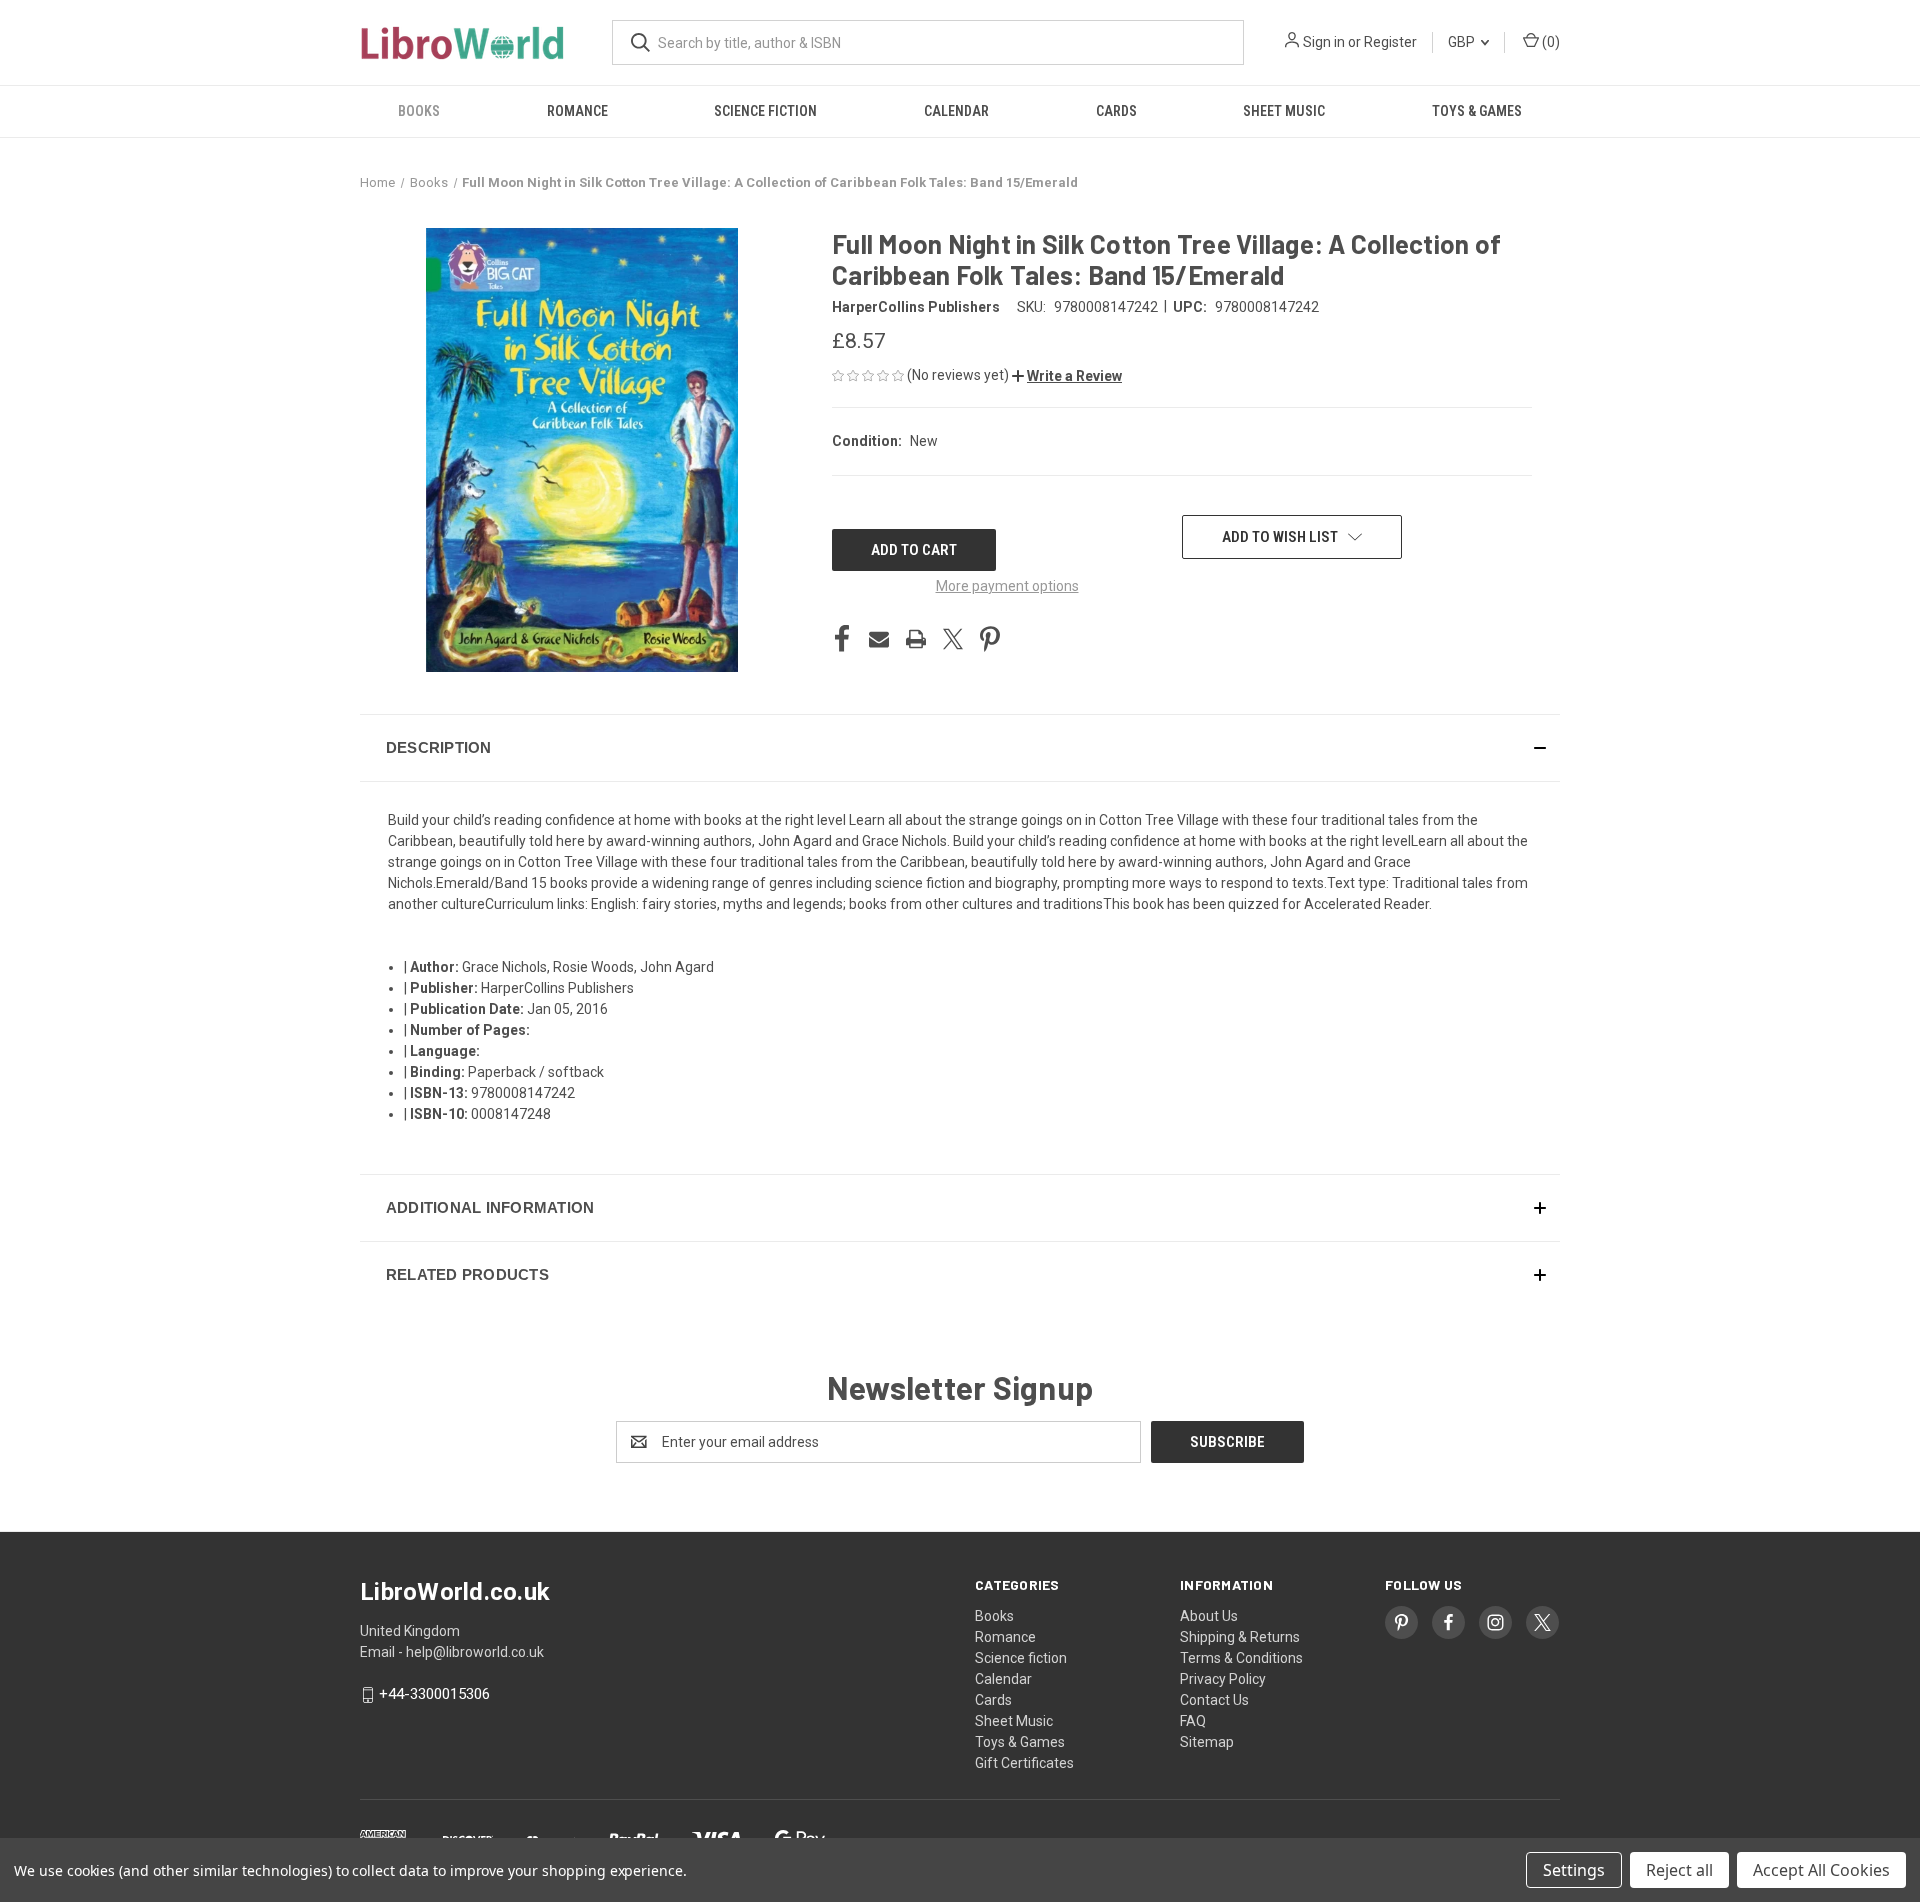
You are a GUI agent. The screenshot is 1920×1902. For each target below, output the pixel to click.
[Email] (879, 639)
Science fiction (765, 111)
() (1549, 42)
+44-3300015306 (434, 1695)
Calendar (956, 111)
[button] (1067, 376)
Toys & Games (1477, 111)
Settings (1574, 1870)
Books (419, 111)
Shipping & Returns (1240, 1637)
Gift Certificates (1024, 1763)
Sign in (1324, 42)
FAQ (1193, 1721)
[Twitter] (953, 639)
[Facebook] (842, 639)
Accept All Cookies (1821, 1870)
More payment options (1007, 586)
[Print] (916, 639)
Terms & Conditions (1241, 1658)
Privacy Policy (1223, 1679)
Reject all (1679, 1870)
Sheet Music (1284, 111)
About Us (1209, 1616)
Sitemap (1207, 1742)
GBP (1463, 42)
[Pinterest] (990, 639)
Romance (577, 111)
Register (1390, 42)
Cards (1116, 111)
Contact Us (1214, 1700)
